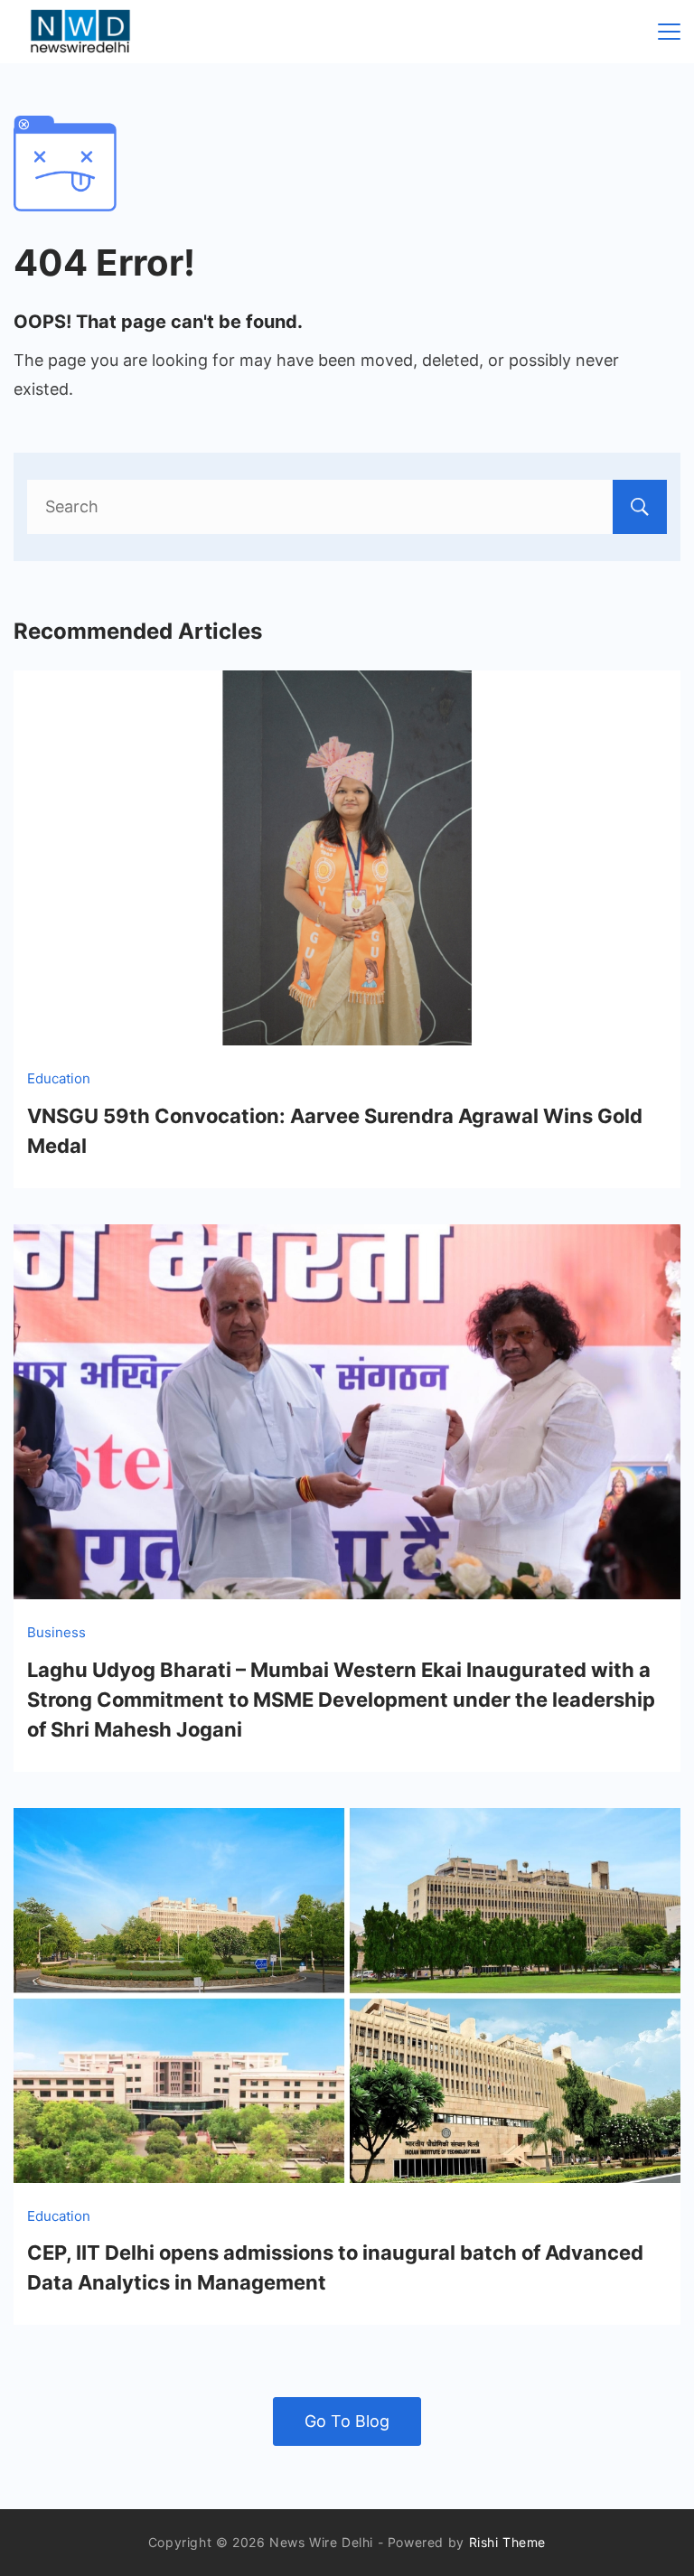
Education (59, 1078)
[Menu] (669, 32)
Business (56, 1632)
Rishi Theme (508, 2542)
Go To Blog (347, 2421)
